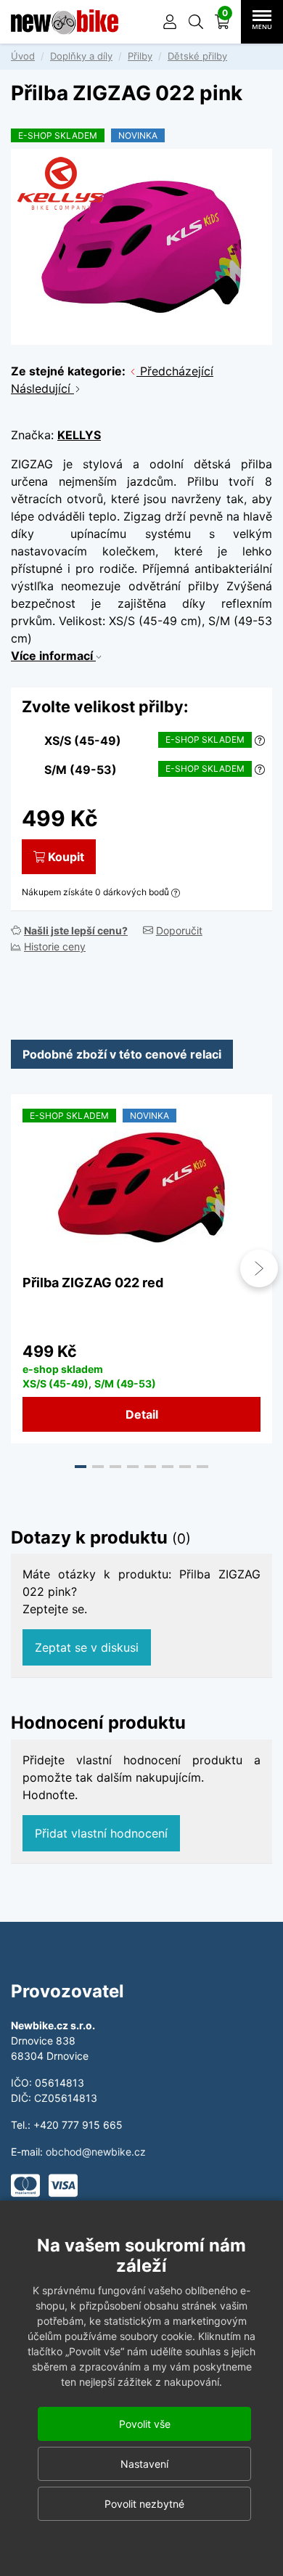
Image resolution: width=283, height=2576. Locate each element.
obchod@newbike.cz (96, 2152)
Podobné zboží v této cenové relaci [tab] (122, 1054)
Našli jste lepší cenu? (76, 930)
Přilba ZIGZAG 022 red (93, 1283)
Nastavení (144, 2464)
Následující (42, 388)
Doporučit (179, 930)
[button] (196, 22)
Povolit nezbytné (144, 2504)
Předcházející (175, 371)
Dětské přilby (197, 56)
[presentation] (24, 1268)
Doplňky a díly (81, 56)
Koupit (66, 857)
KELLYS (79, 435)
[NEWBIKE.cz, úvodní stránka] (65, 22)
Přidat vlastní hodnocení (101, 1833)
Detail (142, 1414)
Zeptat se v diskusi (87, 1647)
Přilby (140, 56)
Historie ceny (55, 946)
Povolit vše (145, 2424)
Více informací (53, 656)
